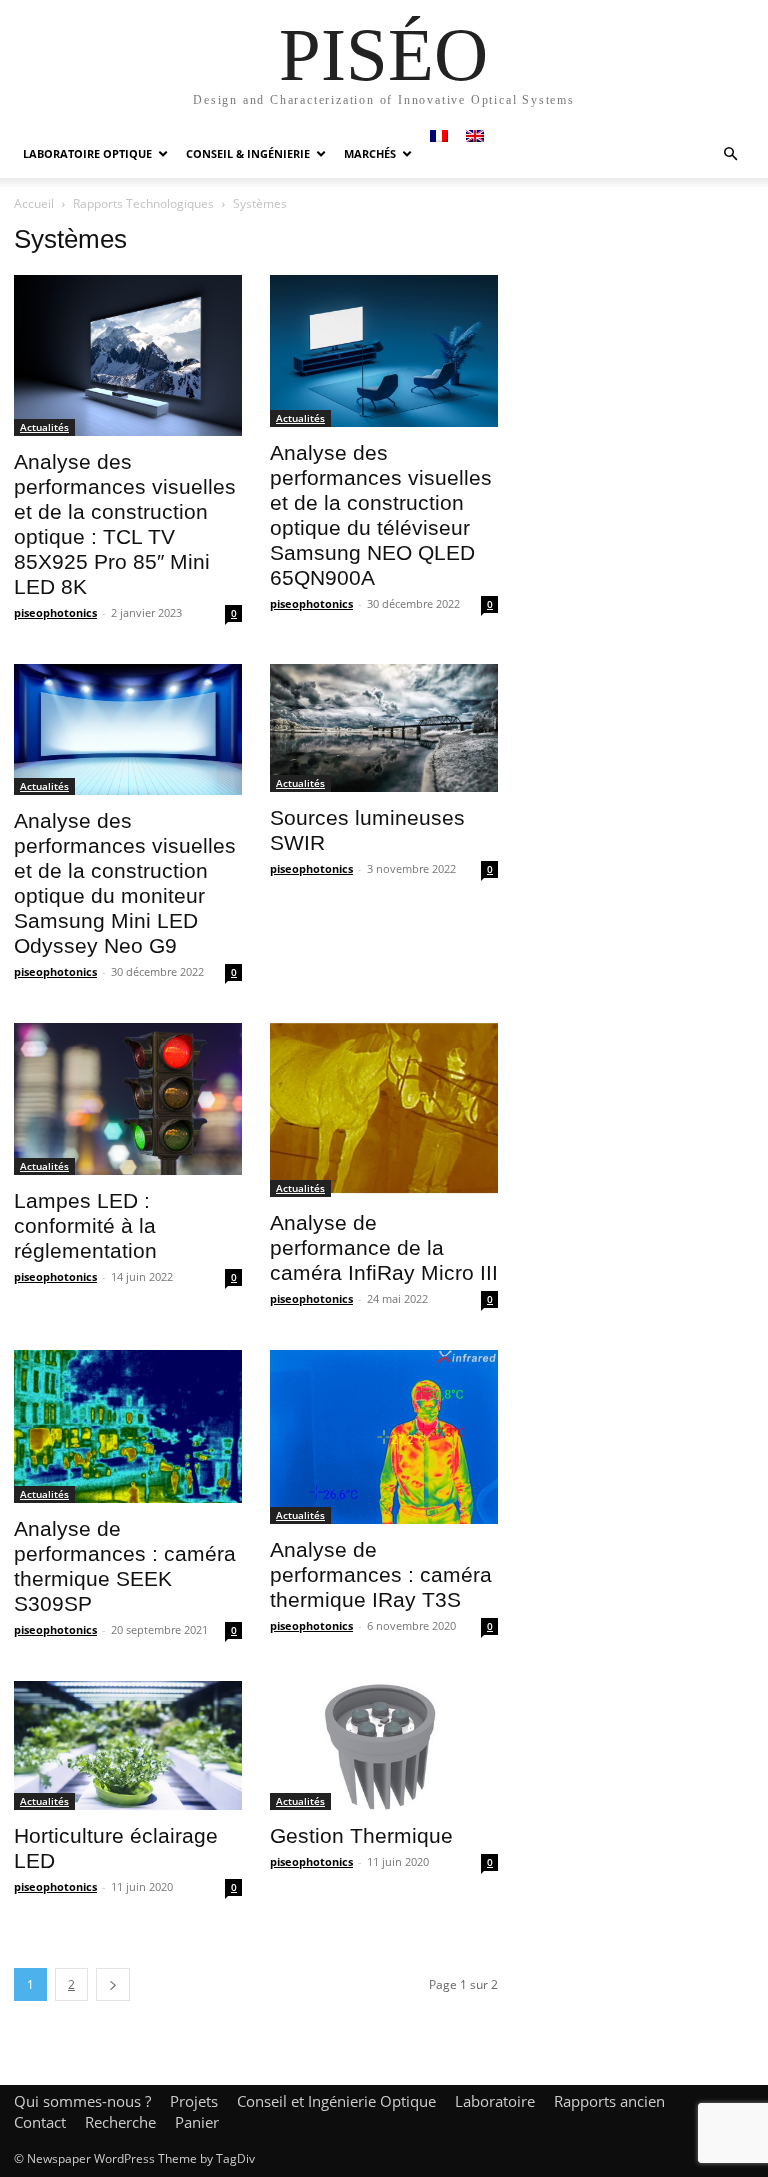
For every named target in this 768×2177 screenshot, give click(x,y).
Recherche (120, 2122)
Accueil (34, 203)
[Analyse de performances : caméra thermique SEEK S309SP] (128, 1426)
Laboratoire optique (87, 153)
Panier (197, 2122)
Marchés (370, 153)
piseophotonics (55, 612)
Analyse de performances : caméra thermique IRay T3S (381, 1574)
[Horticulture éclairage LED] (128, 1745)
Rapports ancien (609, 2101)
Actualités (44, 427)
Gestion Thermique (361, 1835)
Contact (40, 2122)
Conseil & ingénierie (248, 153)
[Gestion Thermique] (384, 1745)
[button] (730, 154)
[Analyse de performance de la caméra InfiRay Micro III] (384, 1110)
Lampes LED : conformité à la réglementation (85, 1225)
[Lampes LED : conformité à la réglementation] (128, 1099)
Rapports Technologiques (143, 203)
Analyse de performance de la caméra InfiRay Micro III (384, 1247)
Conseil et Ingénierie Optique (336, 2101)
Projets (194, 2101)
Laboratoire (495, 2101)
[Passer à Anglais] (475, 136)
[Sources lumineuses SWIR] (384, 728)
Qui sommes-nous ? (82, 2101)
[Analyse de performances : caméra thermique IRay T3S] (384, 1437)
